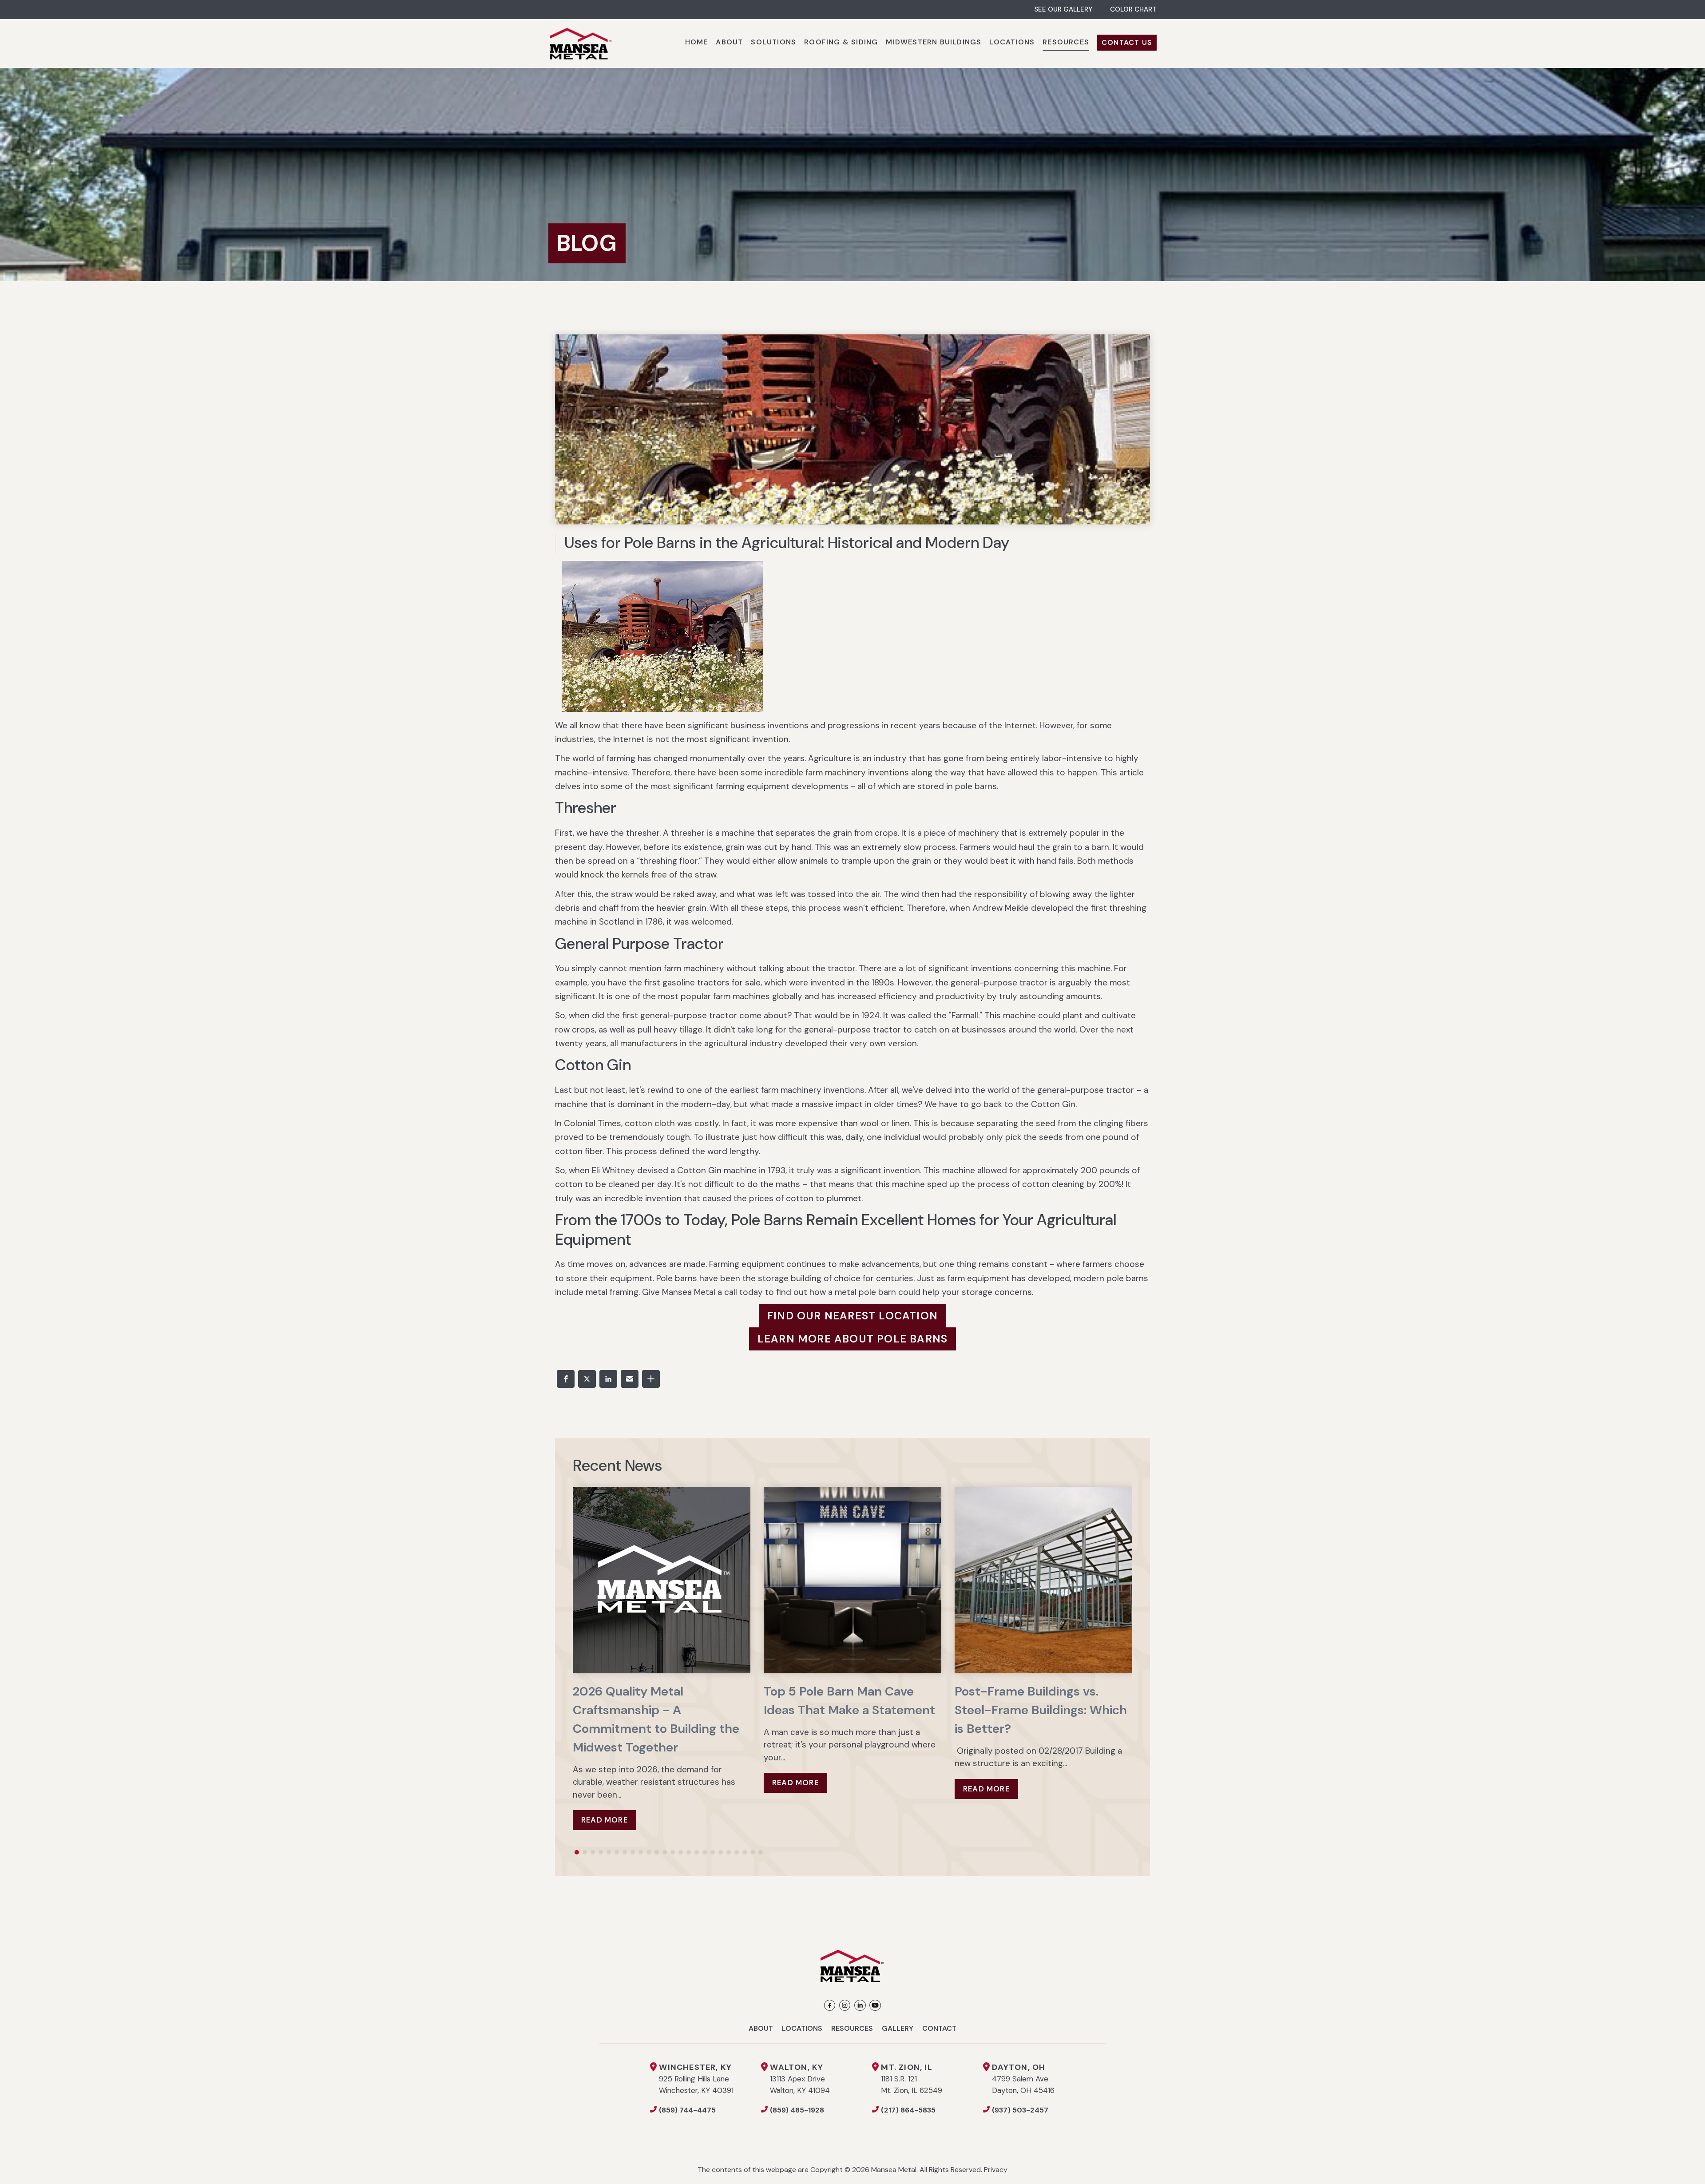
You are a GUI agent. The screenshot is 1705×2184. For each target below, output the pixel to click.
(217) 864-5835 (908, 2110)
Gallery (898, 2028)
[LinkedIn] (860, 2005)
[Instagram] (845, 2005)
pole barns (976, 786)
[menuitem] (697, 44)
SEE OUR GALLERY (1063, 9)
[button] (566, 1379)
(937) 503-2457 (1020, 2110)
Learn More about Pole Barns (852, 1339)
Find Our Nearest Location (852, 1316)
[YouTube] (875, 2005)
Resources (852, 2028)
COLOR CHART (1133, 9)
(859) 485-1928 (797, 2110)
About (761, 2028)
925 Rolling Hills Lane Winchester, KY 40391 (696, 2079)
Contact (939, 2028)
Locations (802, 2028)
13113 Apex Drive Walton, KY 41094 (800, 2079)
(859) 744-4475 (687, 2110)
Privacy (996, 2170)
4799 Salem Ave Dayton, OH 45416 (1023, 2079)
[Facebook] (830, 2005)
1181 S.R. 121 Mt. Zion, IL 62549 (912, 2079)
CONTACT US (1127, 42)
